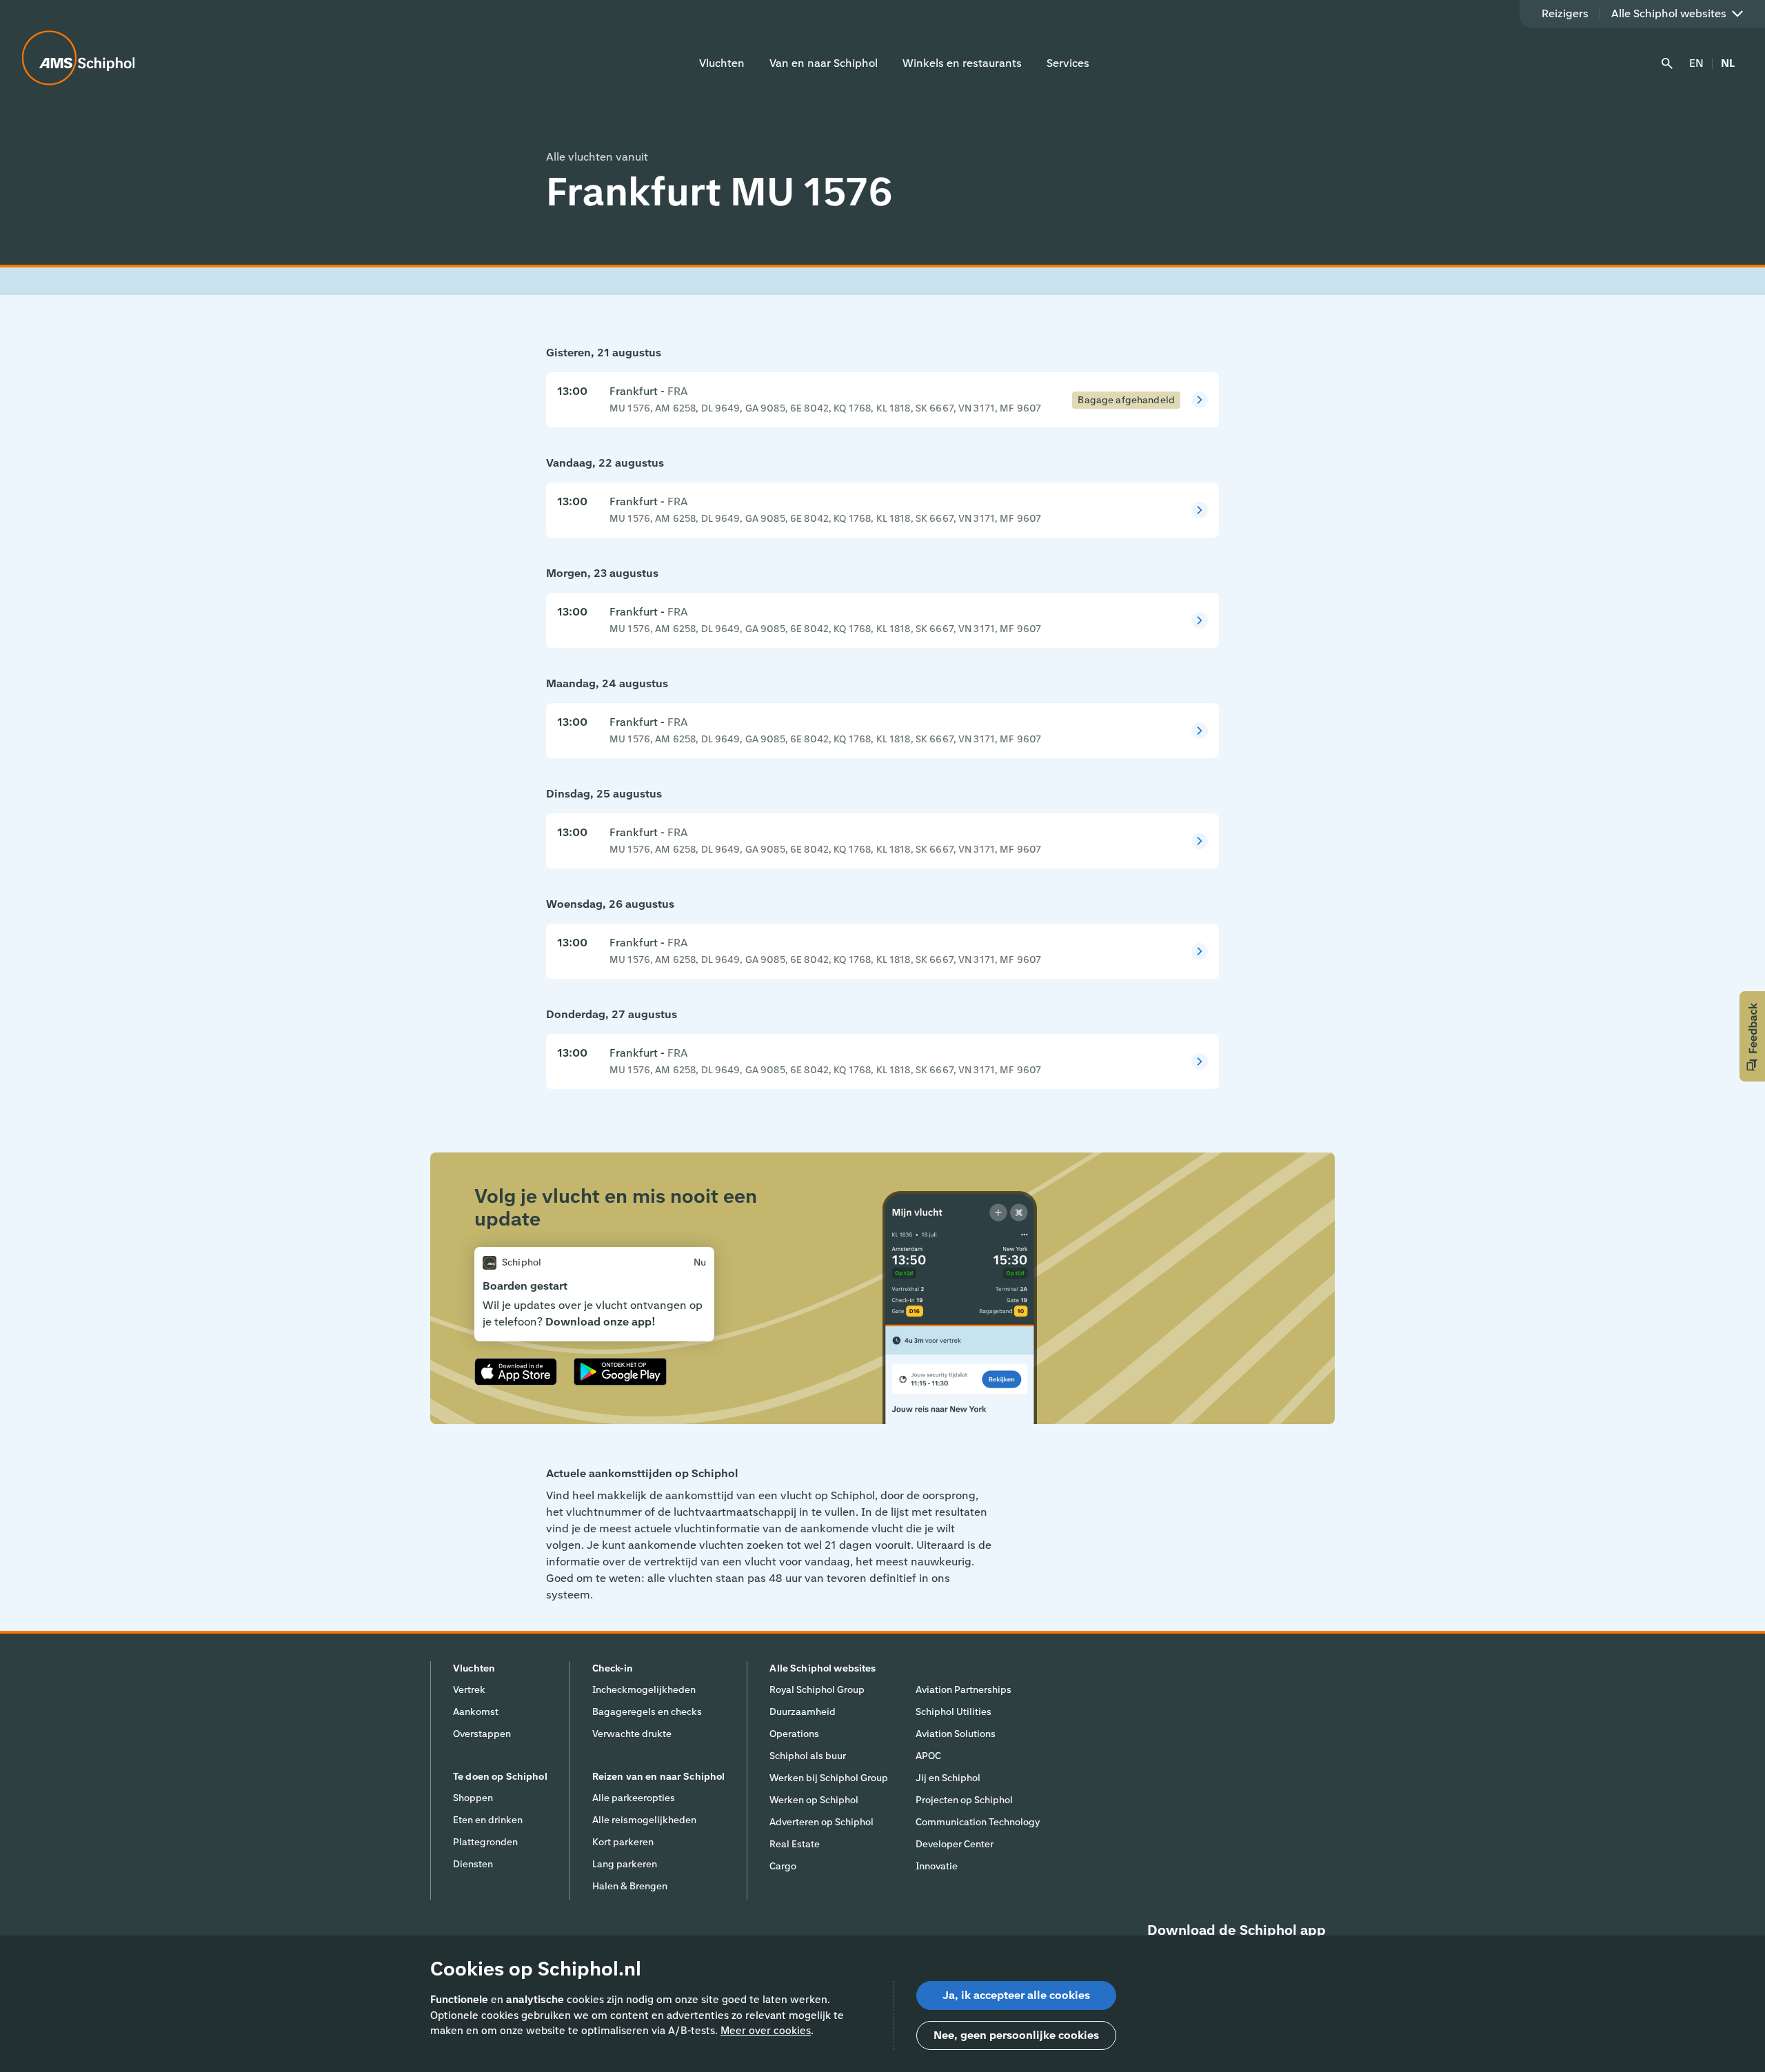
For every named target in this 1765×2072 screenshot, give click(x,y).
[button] (1752, 1036)
